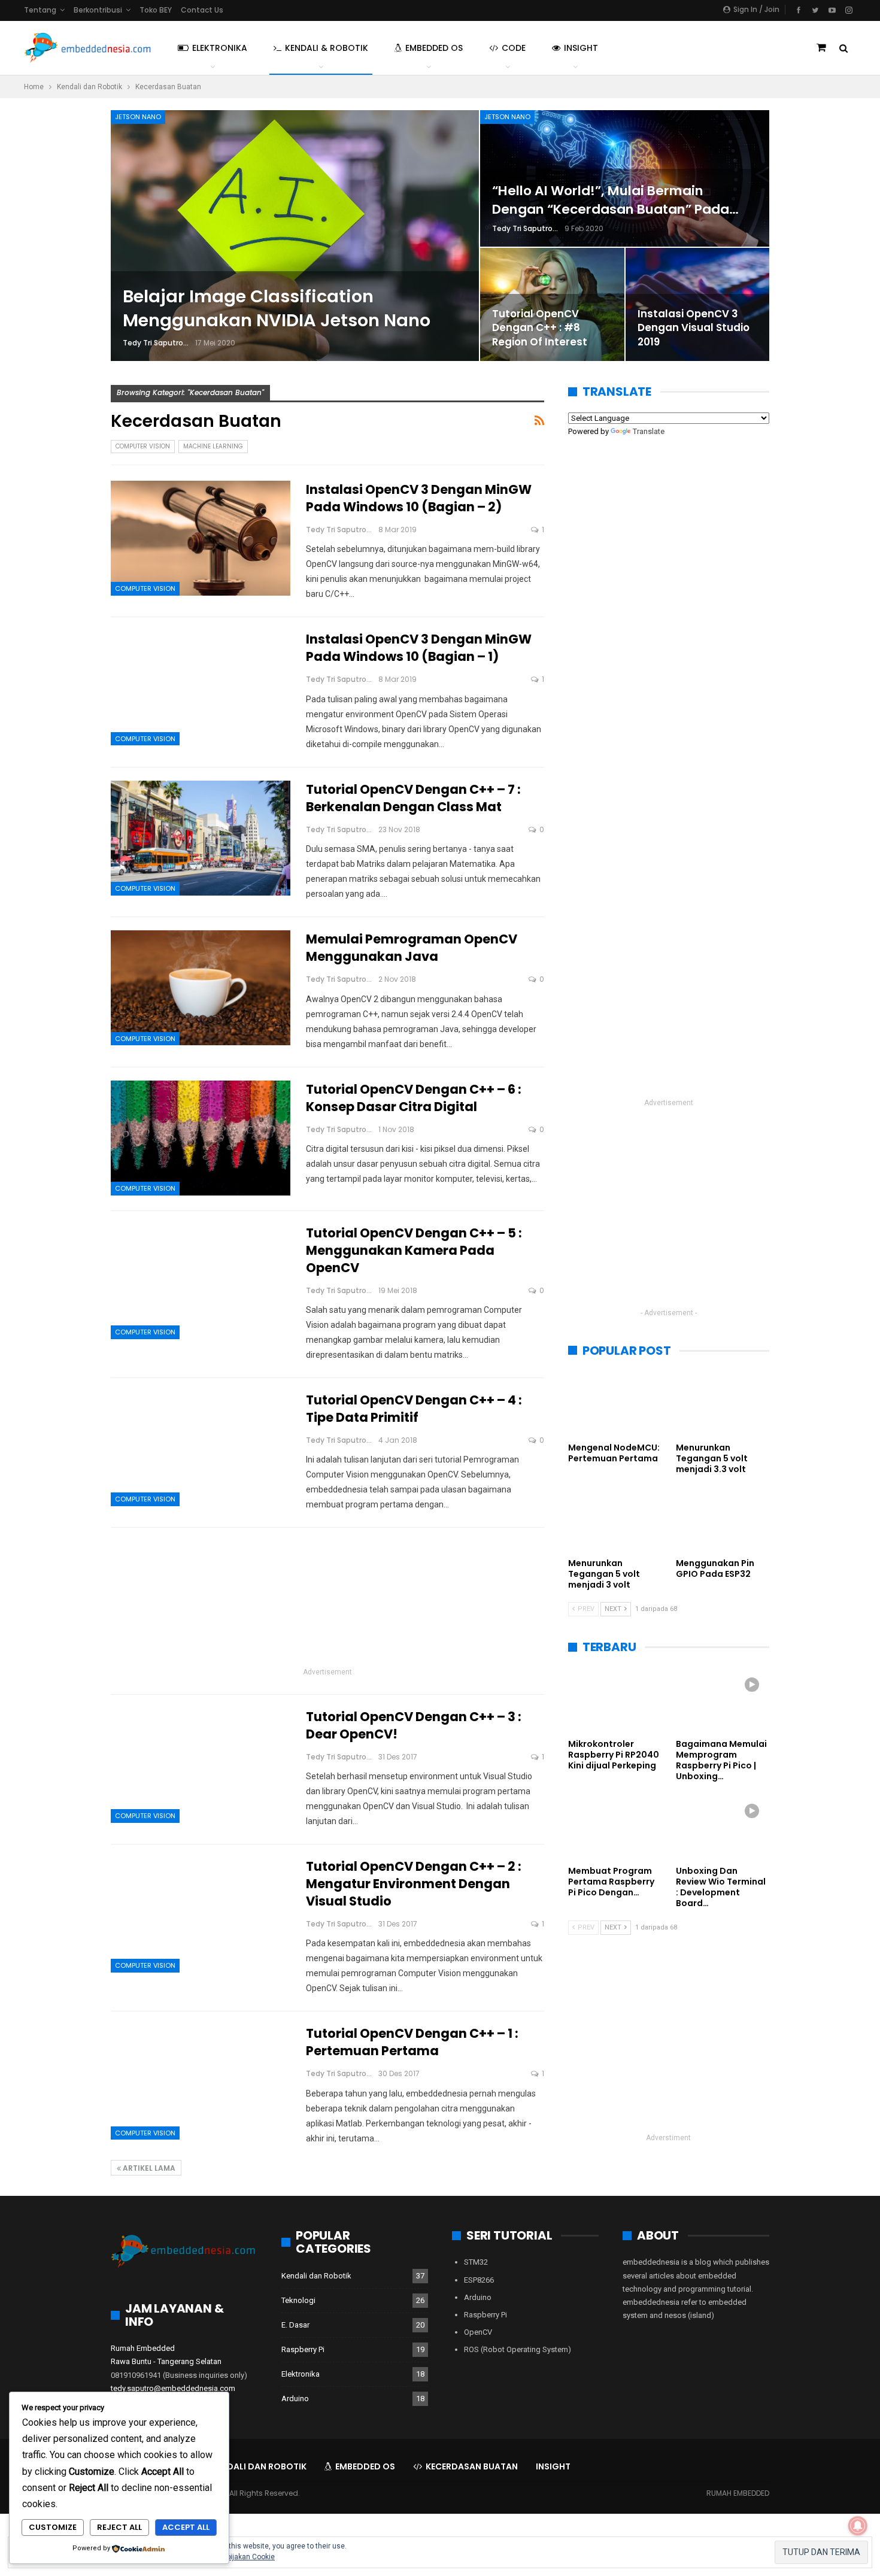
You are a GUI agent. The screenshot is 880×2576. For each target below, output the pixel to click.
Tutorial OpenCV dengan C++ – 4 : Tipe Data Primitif (414, 1409)
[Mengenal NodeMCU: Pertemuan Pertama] (615, 1404)
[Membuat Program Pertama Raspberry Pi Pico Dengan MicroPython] (615, 1826)
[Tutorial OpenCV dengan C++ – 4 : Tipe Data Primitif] (201, 1449)
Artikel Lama (148, 2168)
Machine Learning (213, 446)
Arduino (295, 2398)
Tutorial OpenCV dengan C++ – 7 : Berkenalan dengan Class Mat (413, 798)
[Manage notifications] (858, 2526)
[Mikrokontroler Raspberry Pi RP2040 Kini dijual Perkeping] (615, 1700)
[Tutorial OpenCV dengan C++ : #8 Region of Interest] (552, 304)
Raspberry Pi (303, 2349)
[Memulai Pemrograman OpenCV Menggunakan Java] (201, 988)
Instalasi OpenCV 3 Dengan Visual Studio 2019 (694, 328)
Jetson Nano (138, 117)
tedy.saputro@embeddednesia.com (173, 2388)
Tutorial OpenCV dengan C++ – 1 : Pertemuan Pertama (412, 2042)
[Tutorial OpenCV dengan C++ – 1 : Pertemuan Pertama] (201, 2082)
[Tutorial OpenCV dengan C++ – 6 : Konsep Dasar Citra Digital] (201, 1138)
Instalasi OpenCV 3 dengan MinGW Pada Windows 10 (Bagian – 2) (419, 498)
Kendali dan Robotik (316, 2276)
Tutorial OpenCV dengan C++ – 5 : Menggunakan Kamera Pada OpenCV (414, 1250)
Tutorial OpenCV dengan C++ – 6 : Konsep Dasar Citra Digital (414, 1098)
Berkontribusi (98, 10)
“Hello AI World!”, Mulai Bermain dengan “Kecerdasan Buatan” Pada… (615, 200)
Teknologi (298, 2300)
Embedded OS (434, 48)
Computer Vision (143, 446)
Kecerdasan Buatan (472, 2466)
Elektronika (220, 48)
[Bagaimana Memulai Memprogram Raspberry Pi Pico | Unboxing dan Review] (723, 1700)
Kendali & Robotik (327, 48)
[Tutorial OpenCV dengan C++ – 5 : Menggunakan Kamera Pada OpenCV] (201, 1282)
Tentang (40, 10)
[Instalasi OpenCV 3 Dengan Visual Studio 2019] (698, 304)
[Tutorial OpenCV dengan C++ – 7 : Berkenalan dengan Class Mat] (201, 838)
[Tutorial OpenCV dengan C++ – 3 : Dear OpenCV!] (201, 1765)
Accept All (186, 2527)
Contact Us (202, 10)
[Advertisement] (327, 1600)
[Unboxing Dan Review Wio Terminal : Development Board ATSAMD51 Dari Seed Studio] (723, 1826)
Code (514, 48)
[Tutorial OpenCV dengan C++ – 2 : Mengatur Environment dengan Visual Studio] (201, 1915)
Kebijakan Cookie (247, 2557)
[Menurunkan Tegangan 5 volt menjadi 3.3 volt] (723, 1404)
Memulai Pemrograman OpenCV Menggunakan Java (412, 948)
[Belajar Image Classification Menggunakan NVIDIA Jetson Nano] (295, 236)
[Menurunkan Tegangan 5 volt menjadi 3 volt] (615, 1519)
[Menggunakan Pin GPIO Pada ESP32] (723, 1519)
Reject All (119, 2527)
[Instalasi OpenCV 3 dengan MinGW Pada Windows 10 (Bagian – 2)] (201, 538)
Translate (649, 431)
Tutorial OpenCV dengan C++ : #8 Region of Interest (540, 328)
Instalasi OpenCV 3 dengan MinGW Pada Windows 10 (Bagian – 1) (419, 648)
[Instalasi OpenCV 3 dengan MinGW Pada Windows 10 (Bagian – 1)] (201, 688)
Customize (53, 2527)
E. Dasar (295, 2325)
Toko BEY (156, 10)
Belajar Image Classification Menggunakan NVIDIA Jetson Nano (277, 309)
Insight (581, 48)
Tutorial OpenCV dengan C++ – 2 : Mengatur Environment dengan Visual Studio (414, 1884)
